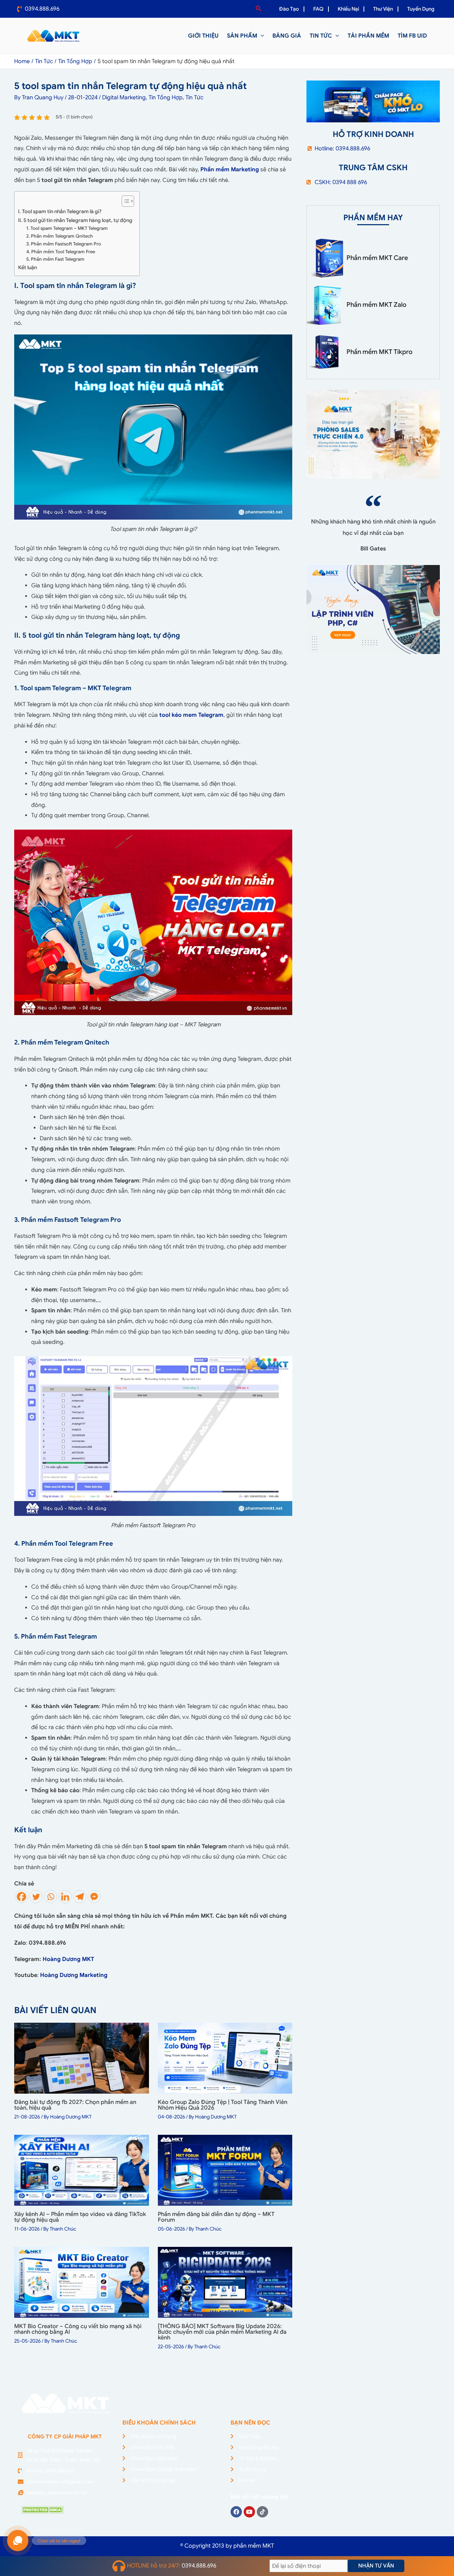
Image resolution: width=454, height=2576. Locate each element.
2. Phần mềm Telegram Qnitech (60, 236)
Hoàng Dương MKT (68, 1959)
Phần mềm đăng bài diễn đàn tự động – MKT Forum (216, 2217)
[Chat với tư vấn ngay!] (18, 2541)
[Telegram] (80, 1897)
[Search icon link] (259, 9)
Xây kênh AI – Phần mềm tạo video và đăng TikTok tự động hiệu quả (80, 2217)
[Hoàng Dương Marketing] (108, 1975)
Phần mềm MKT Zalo (377, 305)
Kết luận (27, 267)
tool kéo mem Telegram (191, 715)
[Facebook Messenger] (94, 1897)
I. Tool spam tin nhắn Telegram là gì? (60, 211)
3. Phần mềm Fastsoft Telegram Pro (64, 244)
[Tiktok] (262, 2512)
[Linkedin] (65, 1897)
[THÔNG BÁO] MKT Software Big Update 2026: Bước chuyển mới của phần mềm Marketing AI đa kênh (222, 2332)
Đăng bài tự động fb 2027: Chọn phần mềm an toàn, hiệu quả (75, 2105)
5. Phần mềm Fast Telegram (55, 259)
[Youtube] (249, 2512)
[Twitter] (36, 1897)
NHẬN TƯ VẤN (376, 2566)
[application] (261, 36)
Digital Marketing (124, 98)
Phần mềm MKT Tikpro (380, 352)
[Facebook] (21, 1897)
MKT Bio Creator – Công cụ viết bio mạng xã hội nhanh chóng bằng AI (78, 2329)
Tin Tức (195, 98)
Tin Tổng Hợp (166, 98)
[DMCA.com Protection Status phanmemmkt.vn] (43, 2509)
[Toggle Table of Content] (124, 201)
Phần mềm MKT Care (377, 258)
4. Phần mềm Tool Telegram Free (61, 252)
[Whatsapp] (51, 1897)
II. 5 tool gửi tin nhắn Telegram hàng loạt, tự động (75, 220)
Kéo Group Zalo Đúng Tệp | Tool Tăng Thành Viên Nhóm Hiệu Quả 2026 (223, 2105)
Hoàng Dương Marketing (74, 1975)
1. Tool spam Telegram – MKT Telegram (67, 228)
